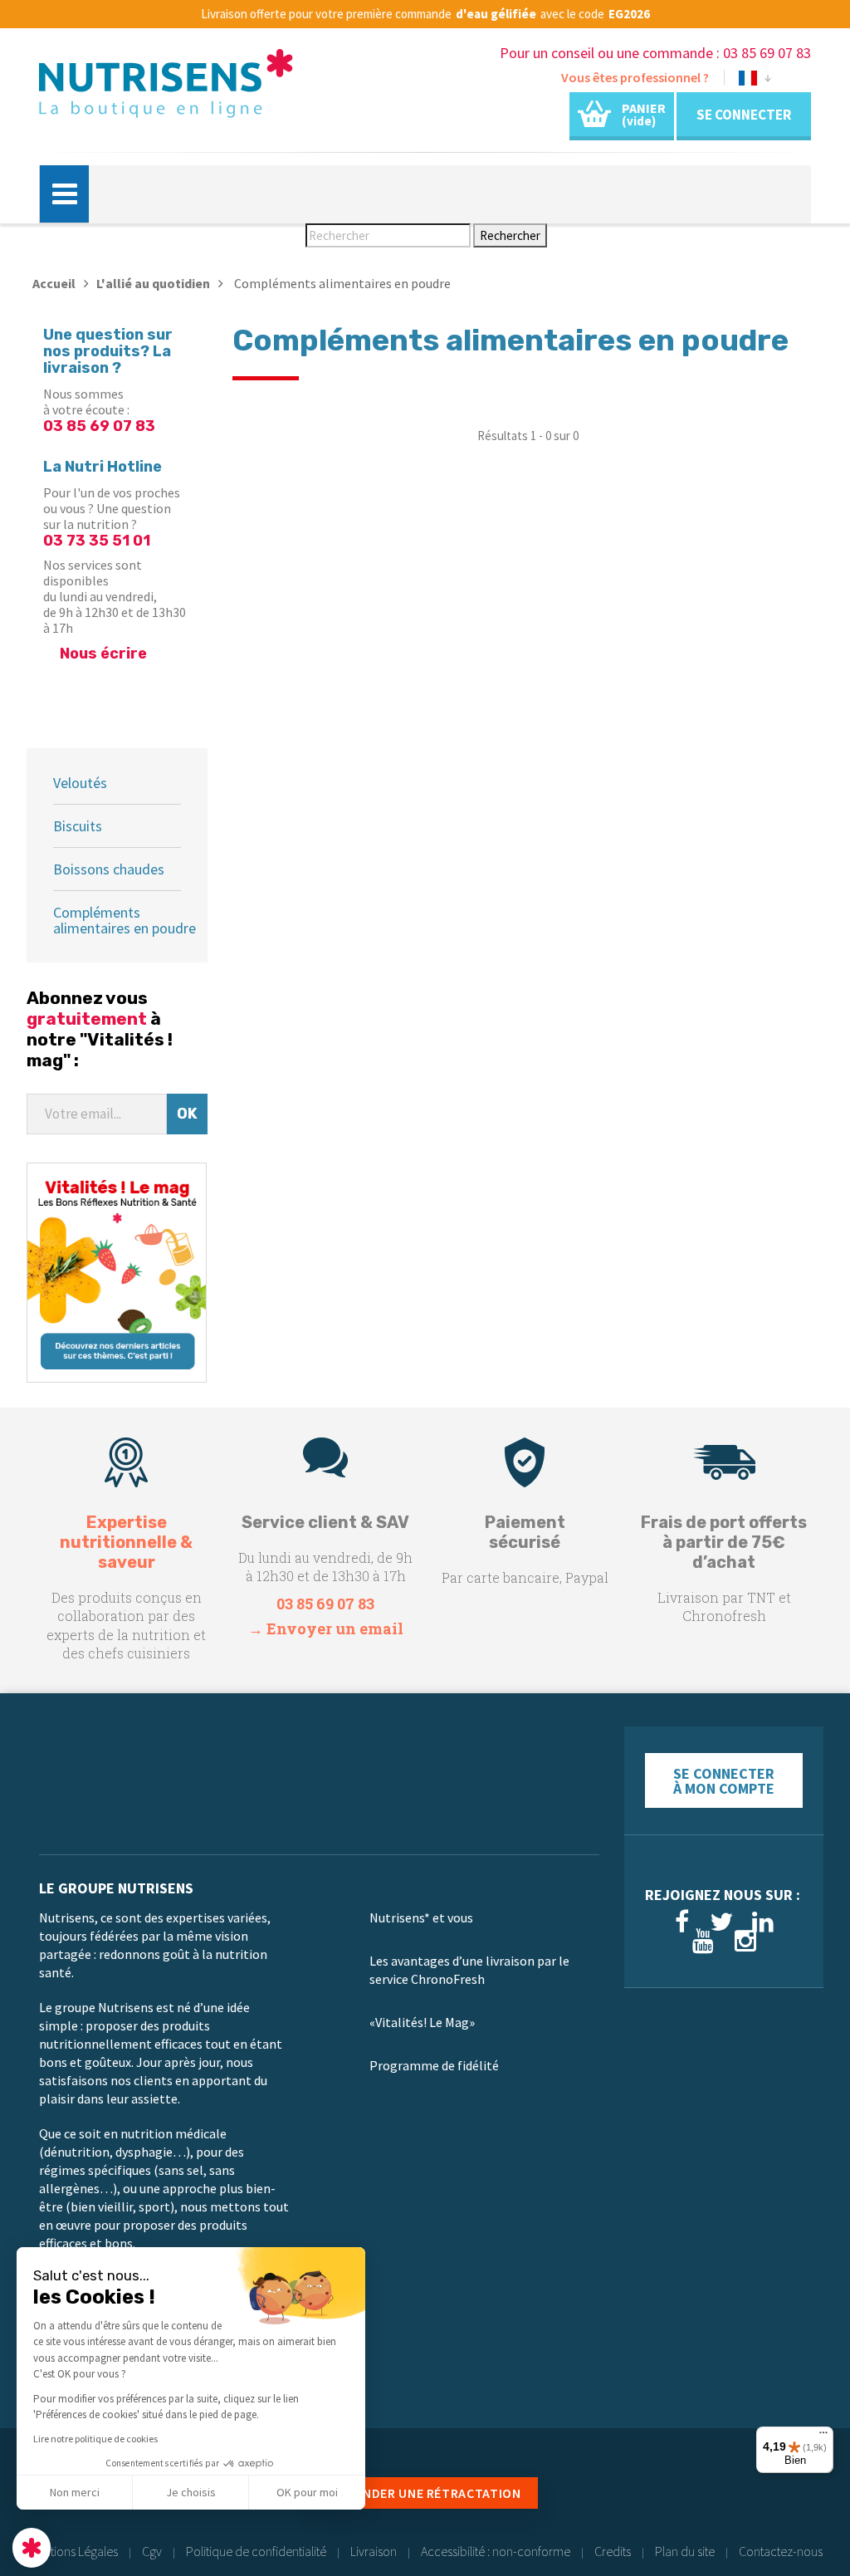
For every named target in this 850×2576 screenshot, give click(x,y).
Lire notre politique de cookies (95, 2439)
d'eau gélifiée (496, 14)
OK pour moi (307, 2492)
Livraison (374, 2551)
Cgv (152, 2551)
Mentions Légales (73, 2551)
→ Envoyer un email (326, 1628)
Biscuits (78, 826)
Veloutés (80, 783)
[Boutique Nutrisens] (166, 89)
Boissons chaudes (109, 869)
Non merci (75, 2492)
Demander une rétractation (425, 2493)
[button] (32, 2548)
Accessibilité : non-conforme (496, 2551)
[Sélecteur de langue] (755, 81)
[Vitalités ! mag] (117, 1271)
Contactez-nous (781, 2551)
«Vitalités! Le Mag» (422, 2022)
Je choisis (191, 2492)
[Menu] (823, 2436)
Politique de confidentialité (256, 2551)
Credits (613, 2551)
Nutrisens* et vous (421, 1917)
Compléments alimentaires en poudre (125, 920)
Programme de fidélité (434, 2065)
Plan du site (685, 2551)
